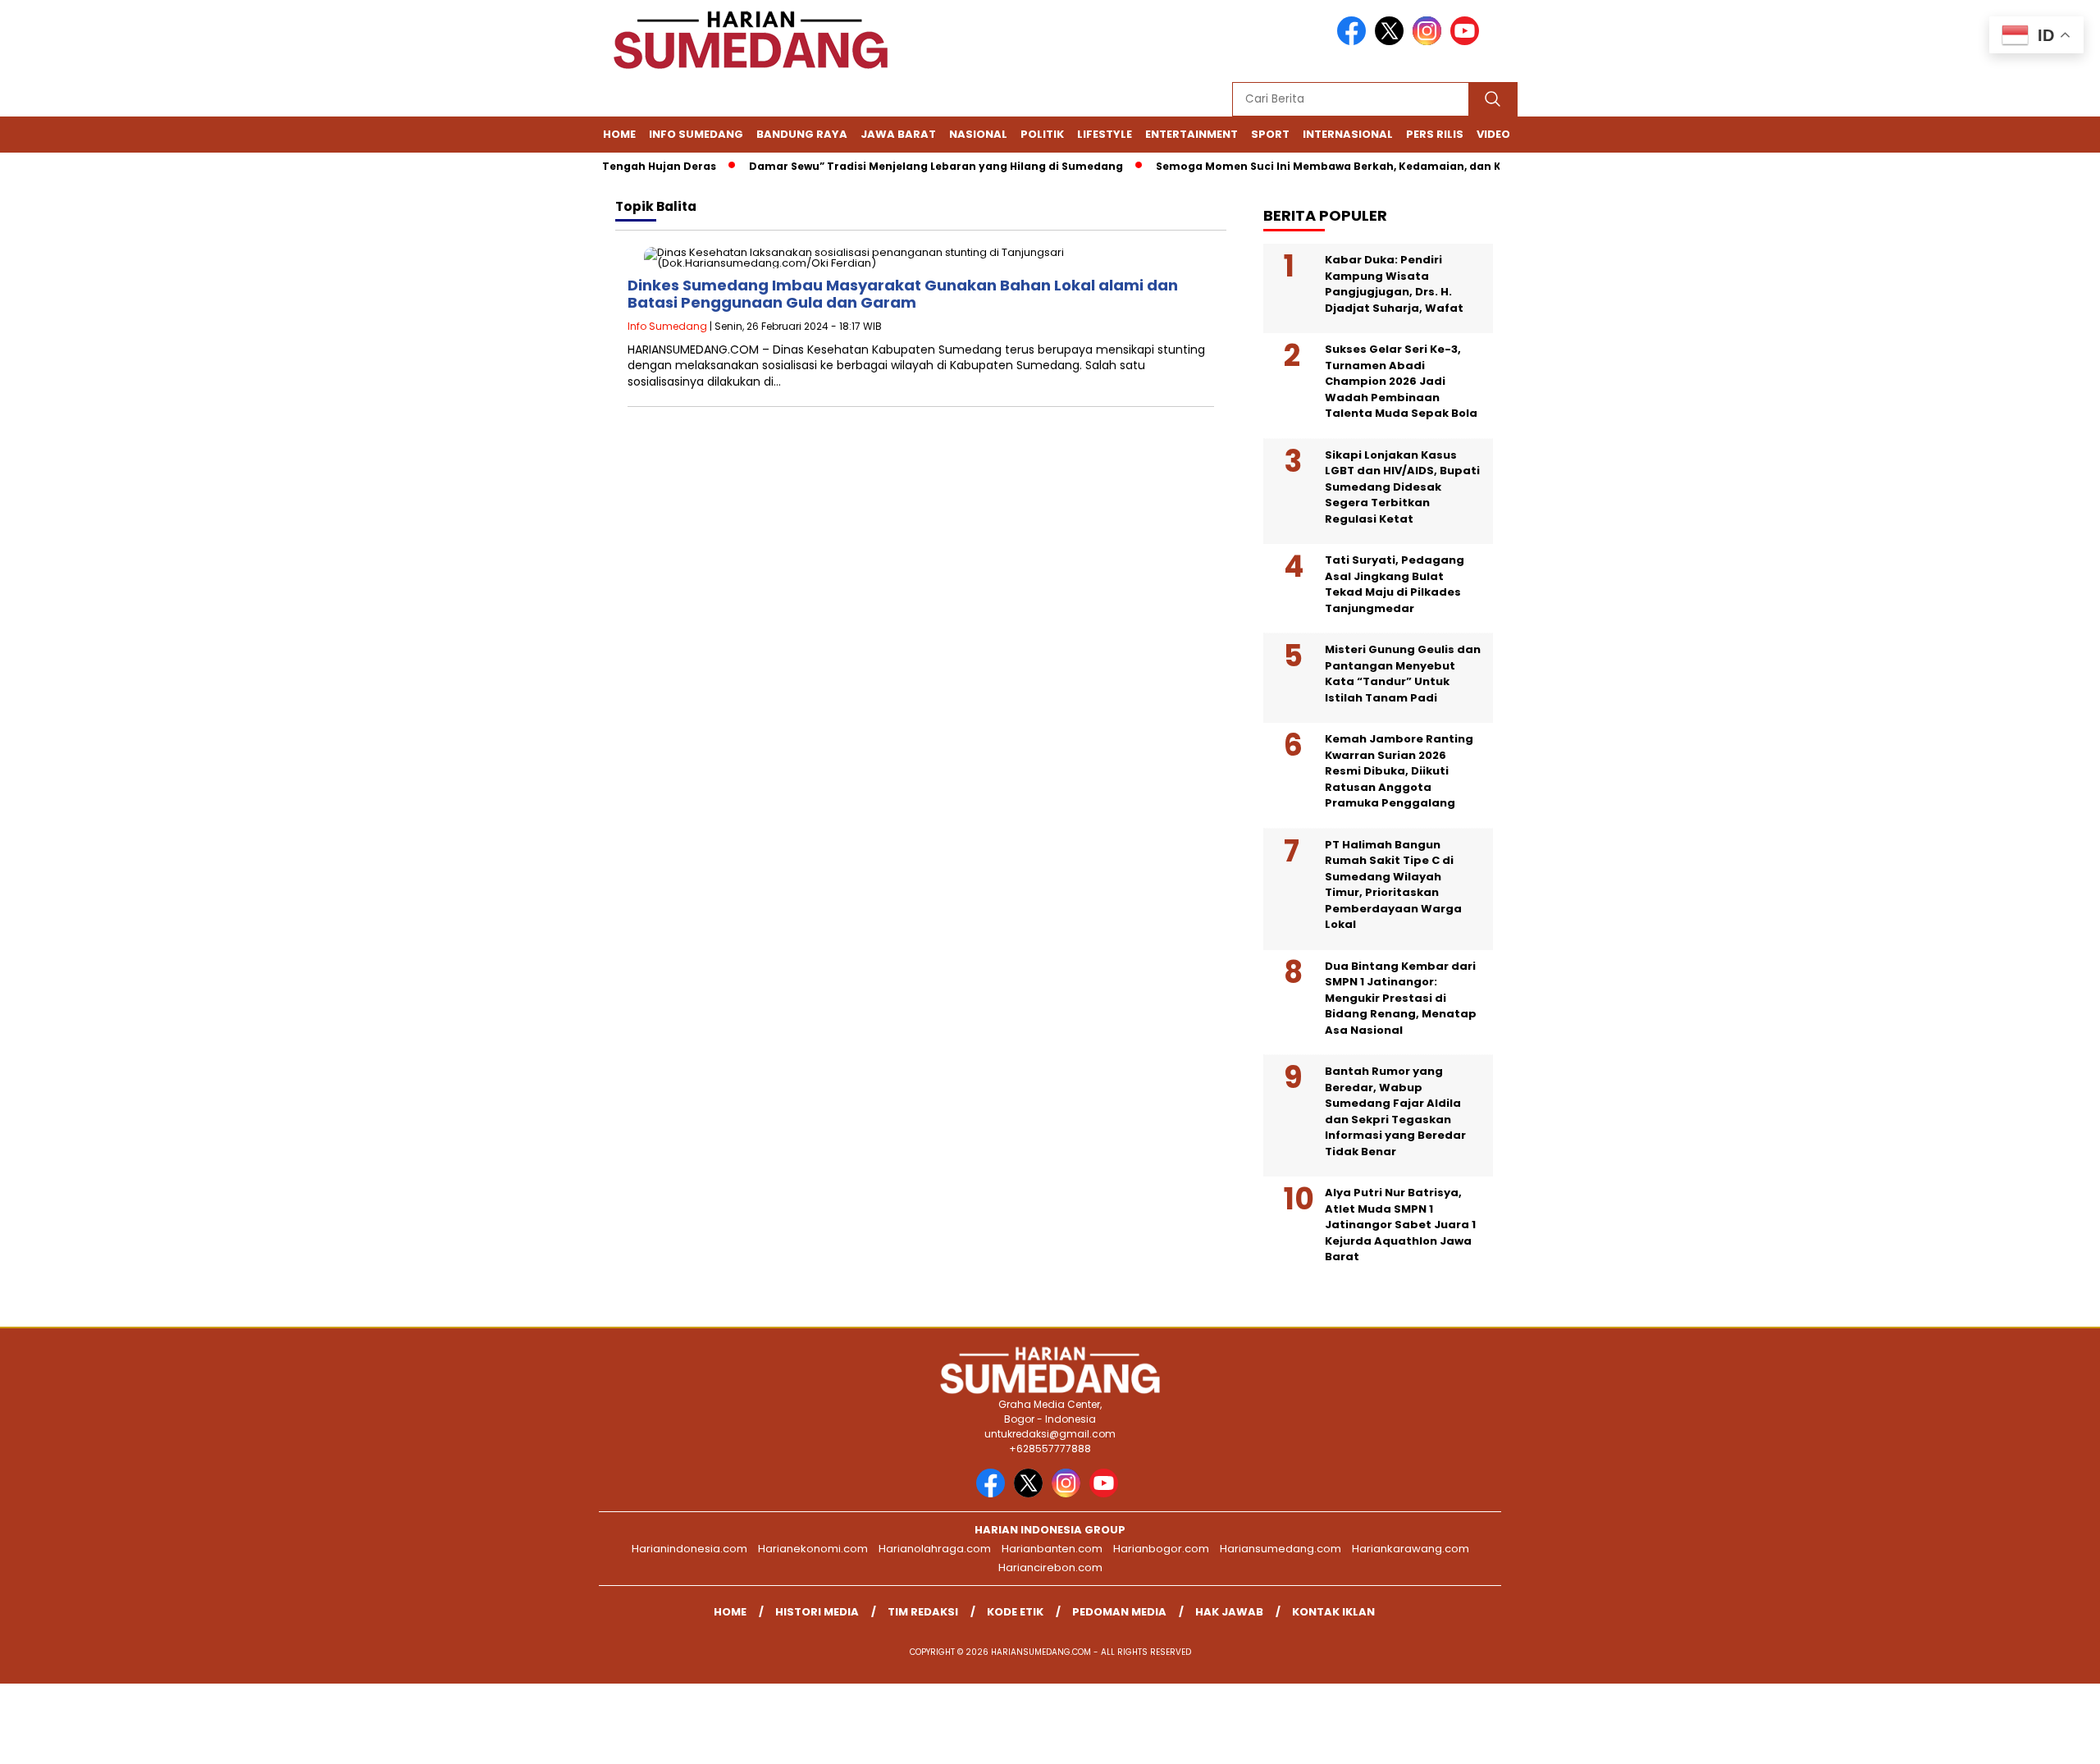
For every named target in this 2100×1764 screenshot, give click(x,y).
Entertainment (1192, 134)
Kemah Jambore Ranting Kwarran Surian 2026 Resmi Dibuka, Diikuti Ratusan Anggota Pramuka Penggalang (1399, 771)
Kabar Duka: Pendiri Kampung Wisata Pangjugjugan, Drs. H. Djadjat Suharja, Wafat (1394, 284)
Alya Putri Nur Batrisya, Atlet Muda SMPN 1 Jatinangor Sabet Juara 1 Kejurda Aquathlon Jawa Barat (1400, 1225)
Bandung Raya (802, 134)
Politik (1042, 134)
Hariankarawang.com (1411, 1549)
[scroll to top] (2023, 1739)
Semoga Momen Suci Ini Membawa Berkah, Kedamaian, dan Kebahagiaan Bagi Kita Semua (1378, 166)
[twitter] (1392, 41)
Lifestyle (1105, 134)
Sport (1270, 134)
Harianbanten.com (1052, 1549)
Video (1493, 134)
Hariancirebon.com (1050, 1567)
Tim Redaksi (923, 1612)
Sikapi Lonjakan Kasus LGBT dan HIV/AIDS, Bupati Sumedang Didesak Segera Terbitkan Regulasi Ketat (1402, 487)
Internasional (1348, 134)
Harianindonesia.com (689, 1549)
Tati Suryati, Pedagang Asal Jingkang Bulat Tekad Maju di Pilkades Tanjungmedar (1395, 584)
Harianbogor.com (1161, 1549)
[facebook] (1354, 41)
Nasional (978, 134)
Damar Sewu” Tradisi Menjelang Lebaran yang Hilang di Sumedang (903, 166)
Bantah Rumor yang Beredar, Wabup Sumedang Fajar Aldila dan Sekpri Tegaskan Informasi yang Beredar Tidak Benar (1395, 1111)
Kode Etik (1015, 1612)
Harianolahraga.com (935, 1549)
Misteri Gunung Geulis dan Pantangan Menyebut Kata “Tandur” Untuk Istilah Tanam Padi (1403, 674)
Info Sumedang (696, 134)
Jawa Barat (898, 134)
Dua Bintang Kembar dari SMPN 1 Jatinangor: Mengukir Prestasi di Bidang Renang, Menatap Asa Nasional (1401, 998)
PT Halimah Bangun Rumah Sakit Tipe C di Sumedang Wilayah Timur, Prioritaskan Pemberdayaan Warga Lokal (1393, 885)
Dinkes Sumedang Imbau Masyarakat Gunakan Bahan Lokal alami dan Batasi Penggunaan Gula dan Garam (903, 294)
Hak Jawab (1229, 1612)
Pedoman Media (1119, 1612)
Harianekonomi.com (813, 1549)
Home (619, 134)
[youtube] (1468, 41)
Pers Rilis (1435, 134)
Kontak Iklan (1333, 1612)
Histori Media (817, 1612)
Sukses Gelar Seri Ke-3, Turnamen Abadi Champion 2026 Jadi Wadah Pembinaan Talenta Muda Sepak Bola (1401, 381)
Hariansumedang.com (1281, 1549)
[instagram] (1430, 41)
